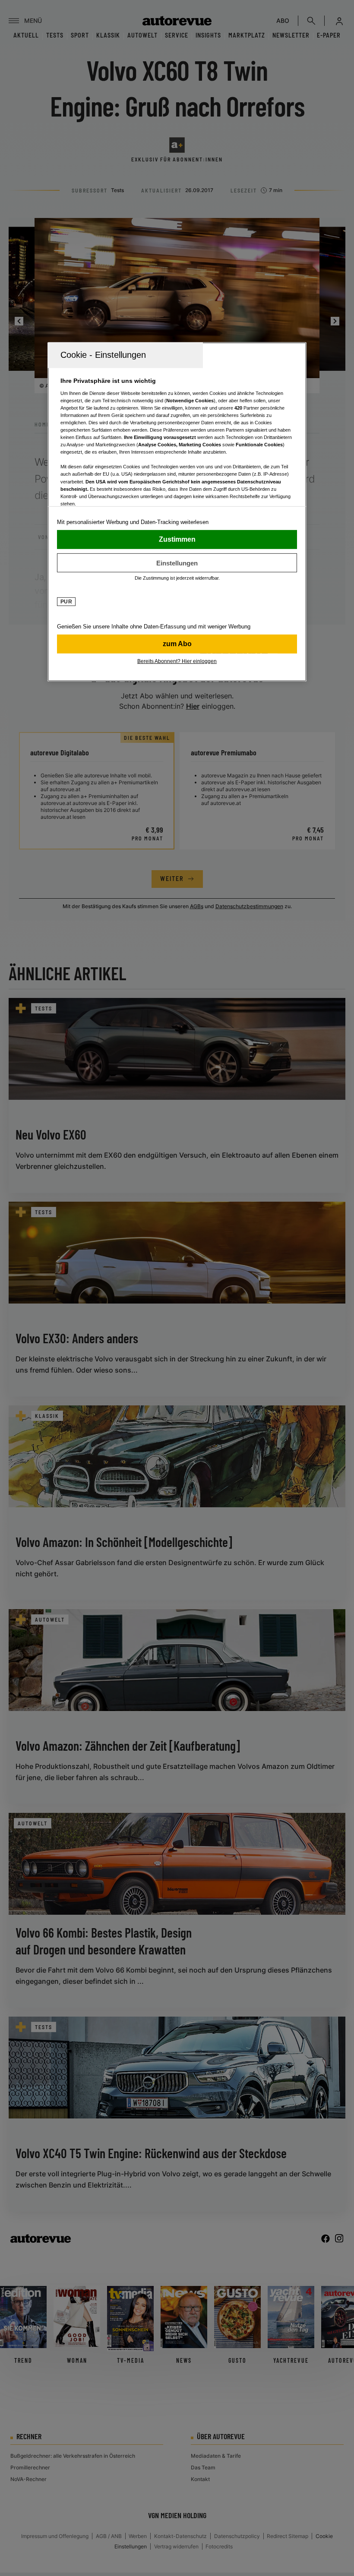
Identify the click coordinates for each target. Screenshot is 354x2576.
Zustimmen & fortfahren (177, 540)
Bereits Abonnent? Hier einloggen (177, 661)
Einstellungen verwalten (177, 563)
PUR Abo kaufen (177, 644)
